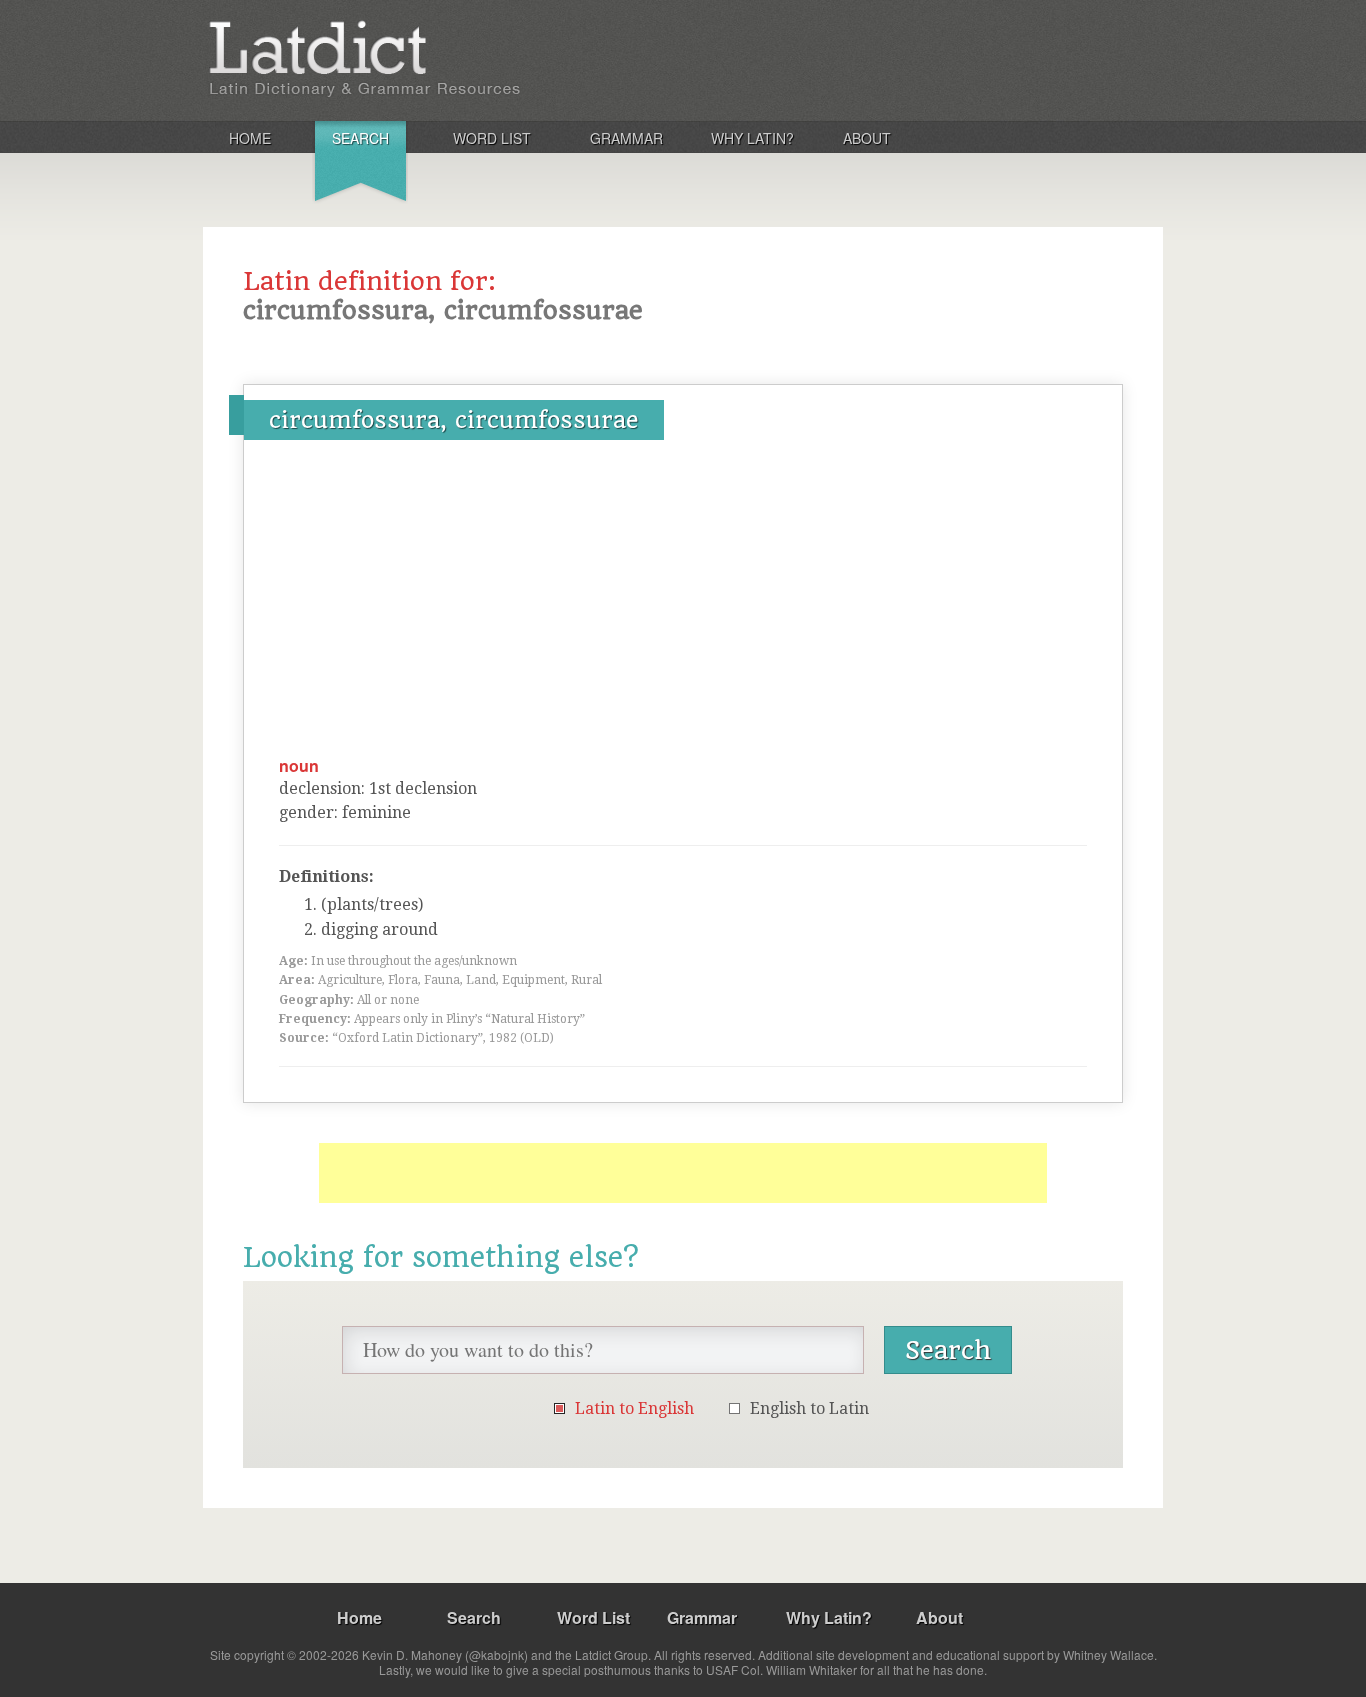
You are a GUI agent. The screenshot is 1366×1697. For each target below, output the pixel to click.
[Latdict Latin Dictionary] (466, 59)
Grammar (626, 138)
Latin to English (634, 1408)
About (867, 138)
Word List (492, 138)
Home (250, 138)
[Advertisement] (683, 605)
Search (360, 138)
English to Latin (809, 1408)
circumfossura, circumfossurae (454, 420)
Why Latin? (752, 138)
